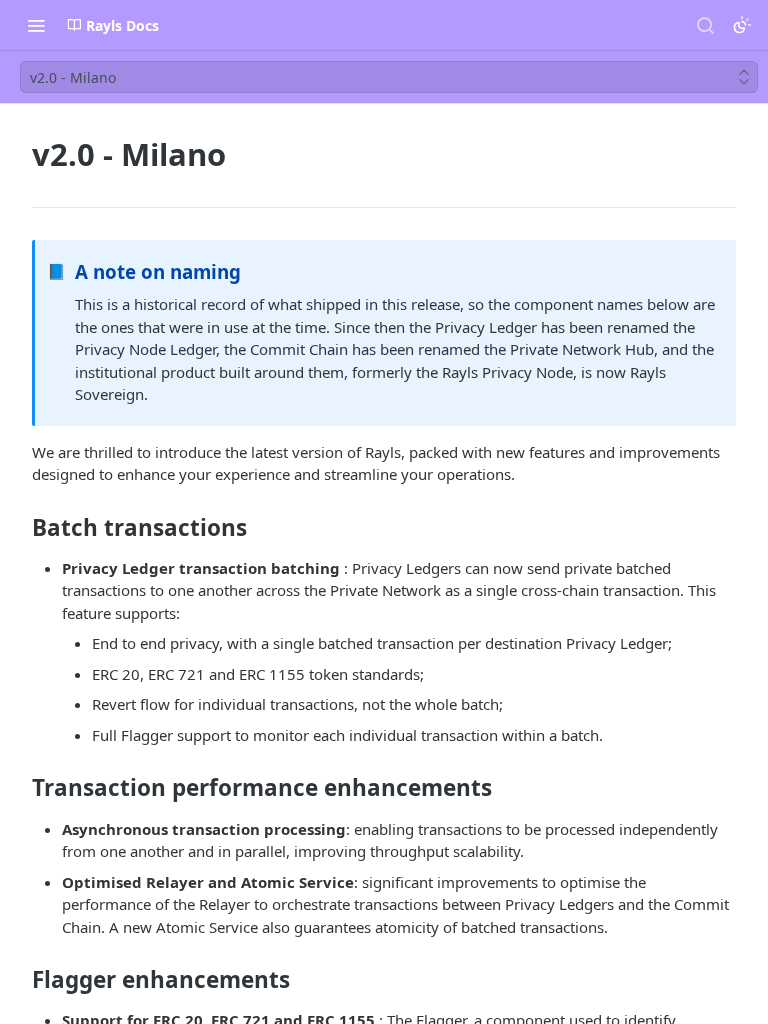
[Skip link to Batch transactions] (18, 528)
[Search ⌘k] (705, 25)
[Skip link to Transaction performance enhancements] (18, 788)
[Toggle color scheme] (742, 25)
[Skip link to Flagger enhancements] (18, 980)
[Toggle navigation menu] (36, 25)
